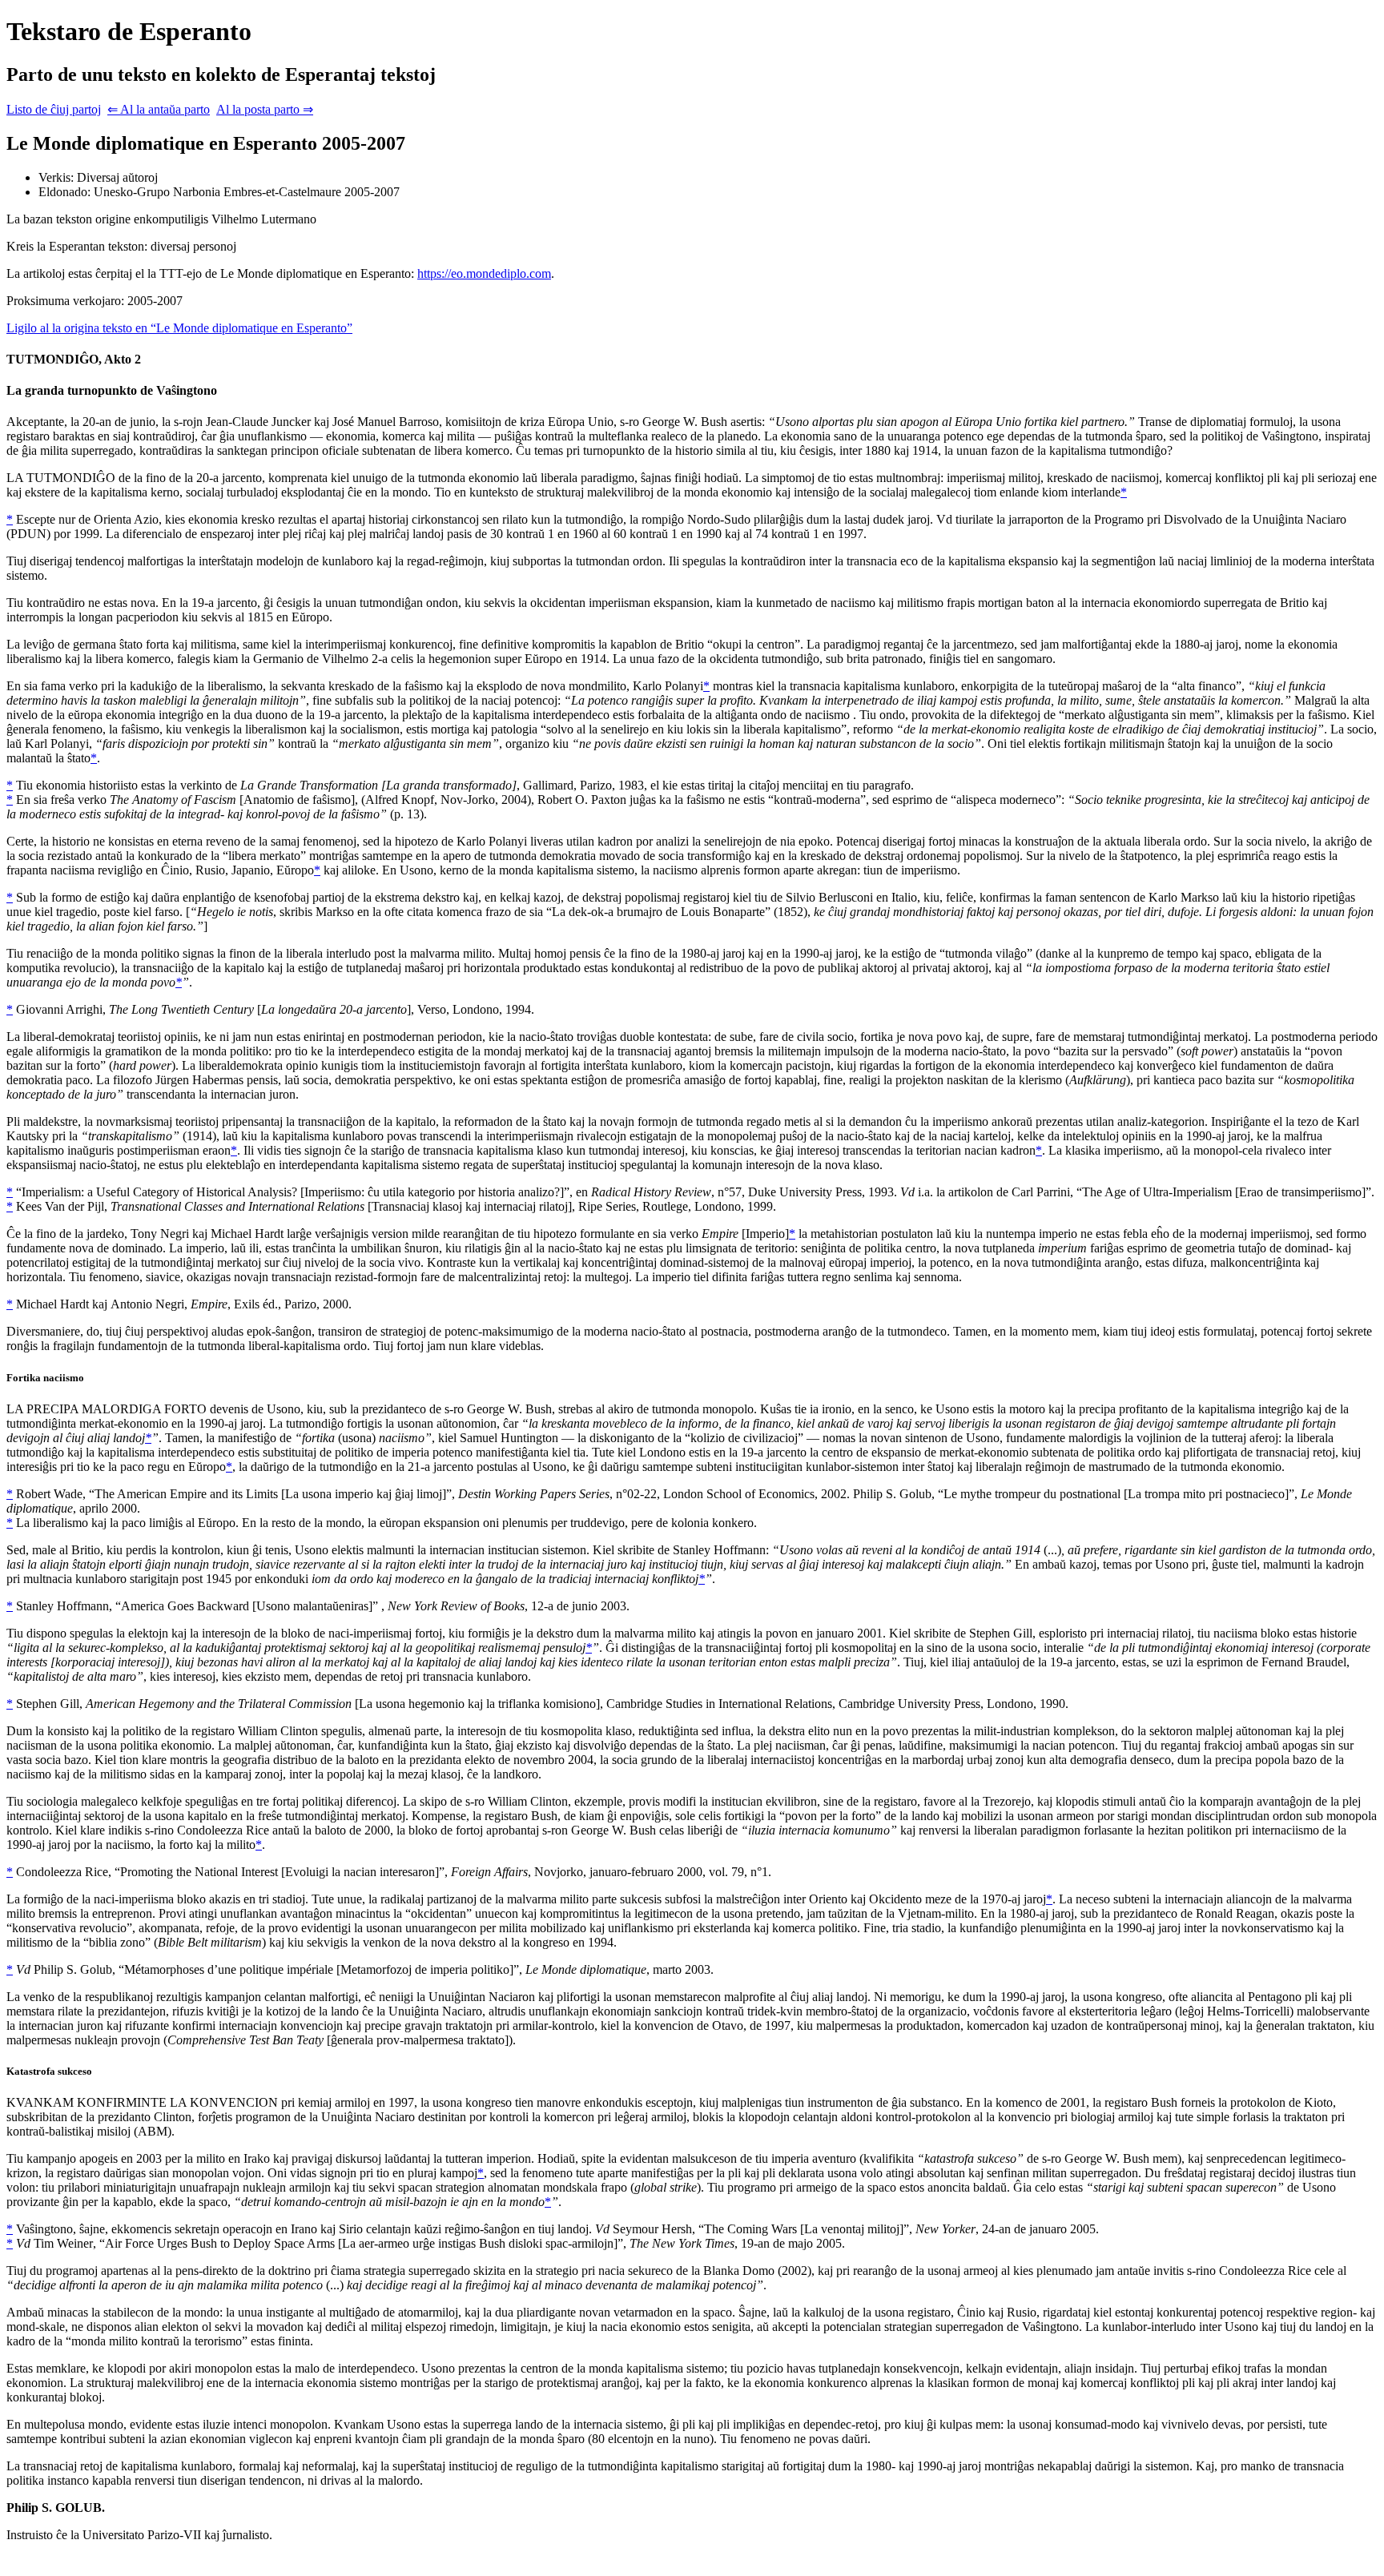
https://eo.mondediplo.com (484, 273)
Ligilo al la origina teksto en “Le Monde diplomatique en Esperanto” (179, 328)
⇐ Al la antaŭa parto (159, 109)
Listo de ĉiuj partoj (54, 109)
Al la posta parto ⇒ (265, 109)
